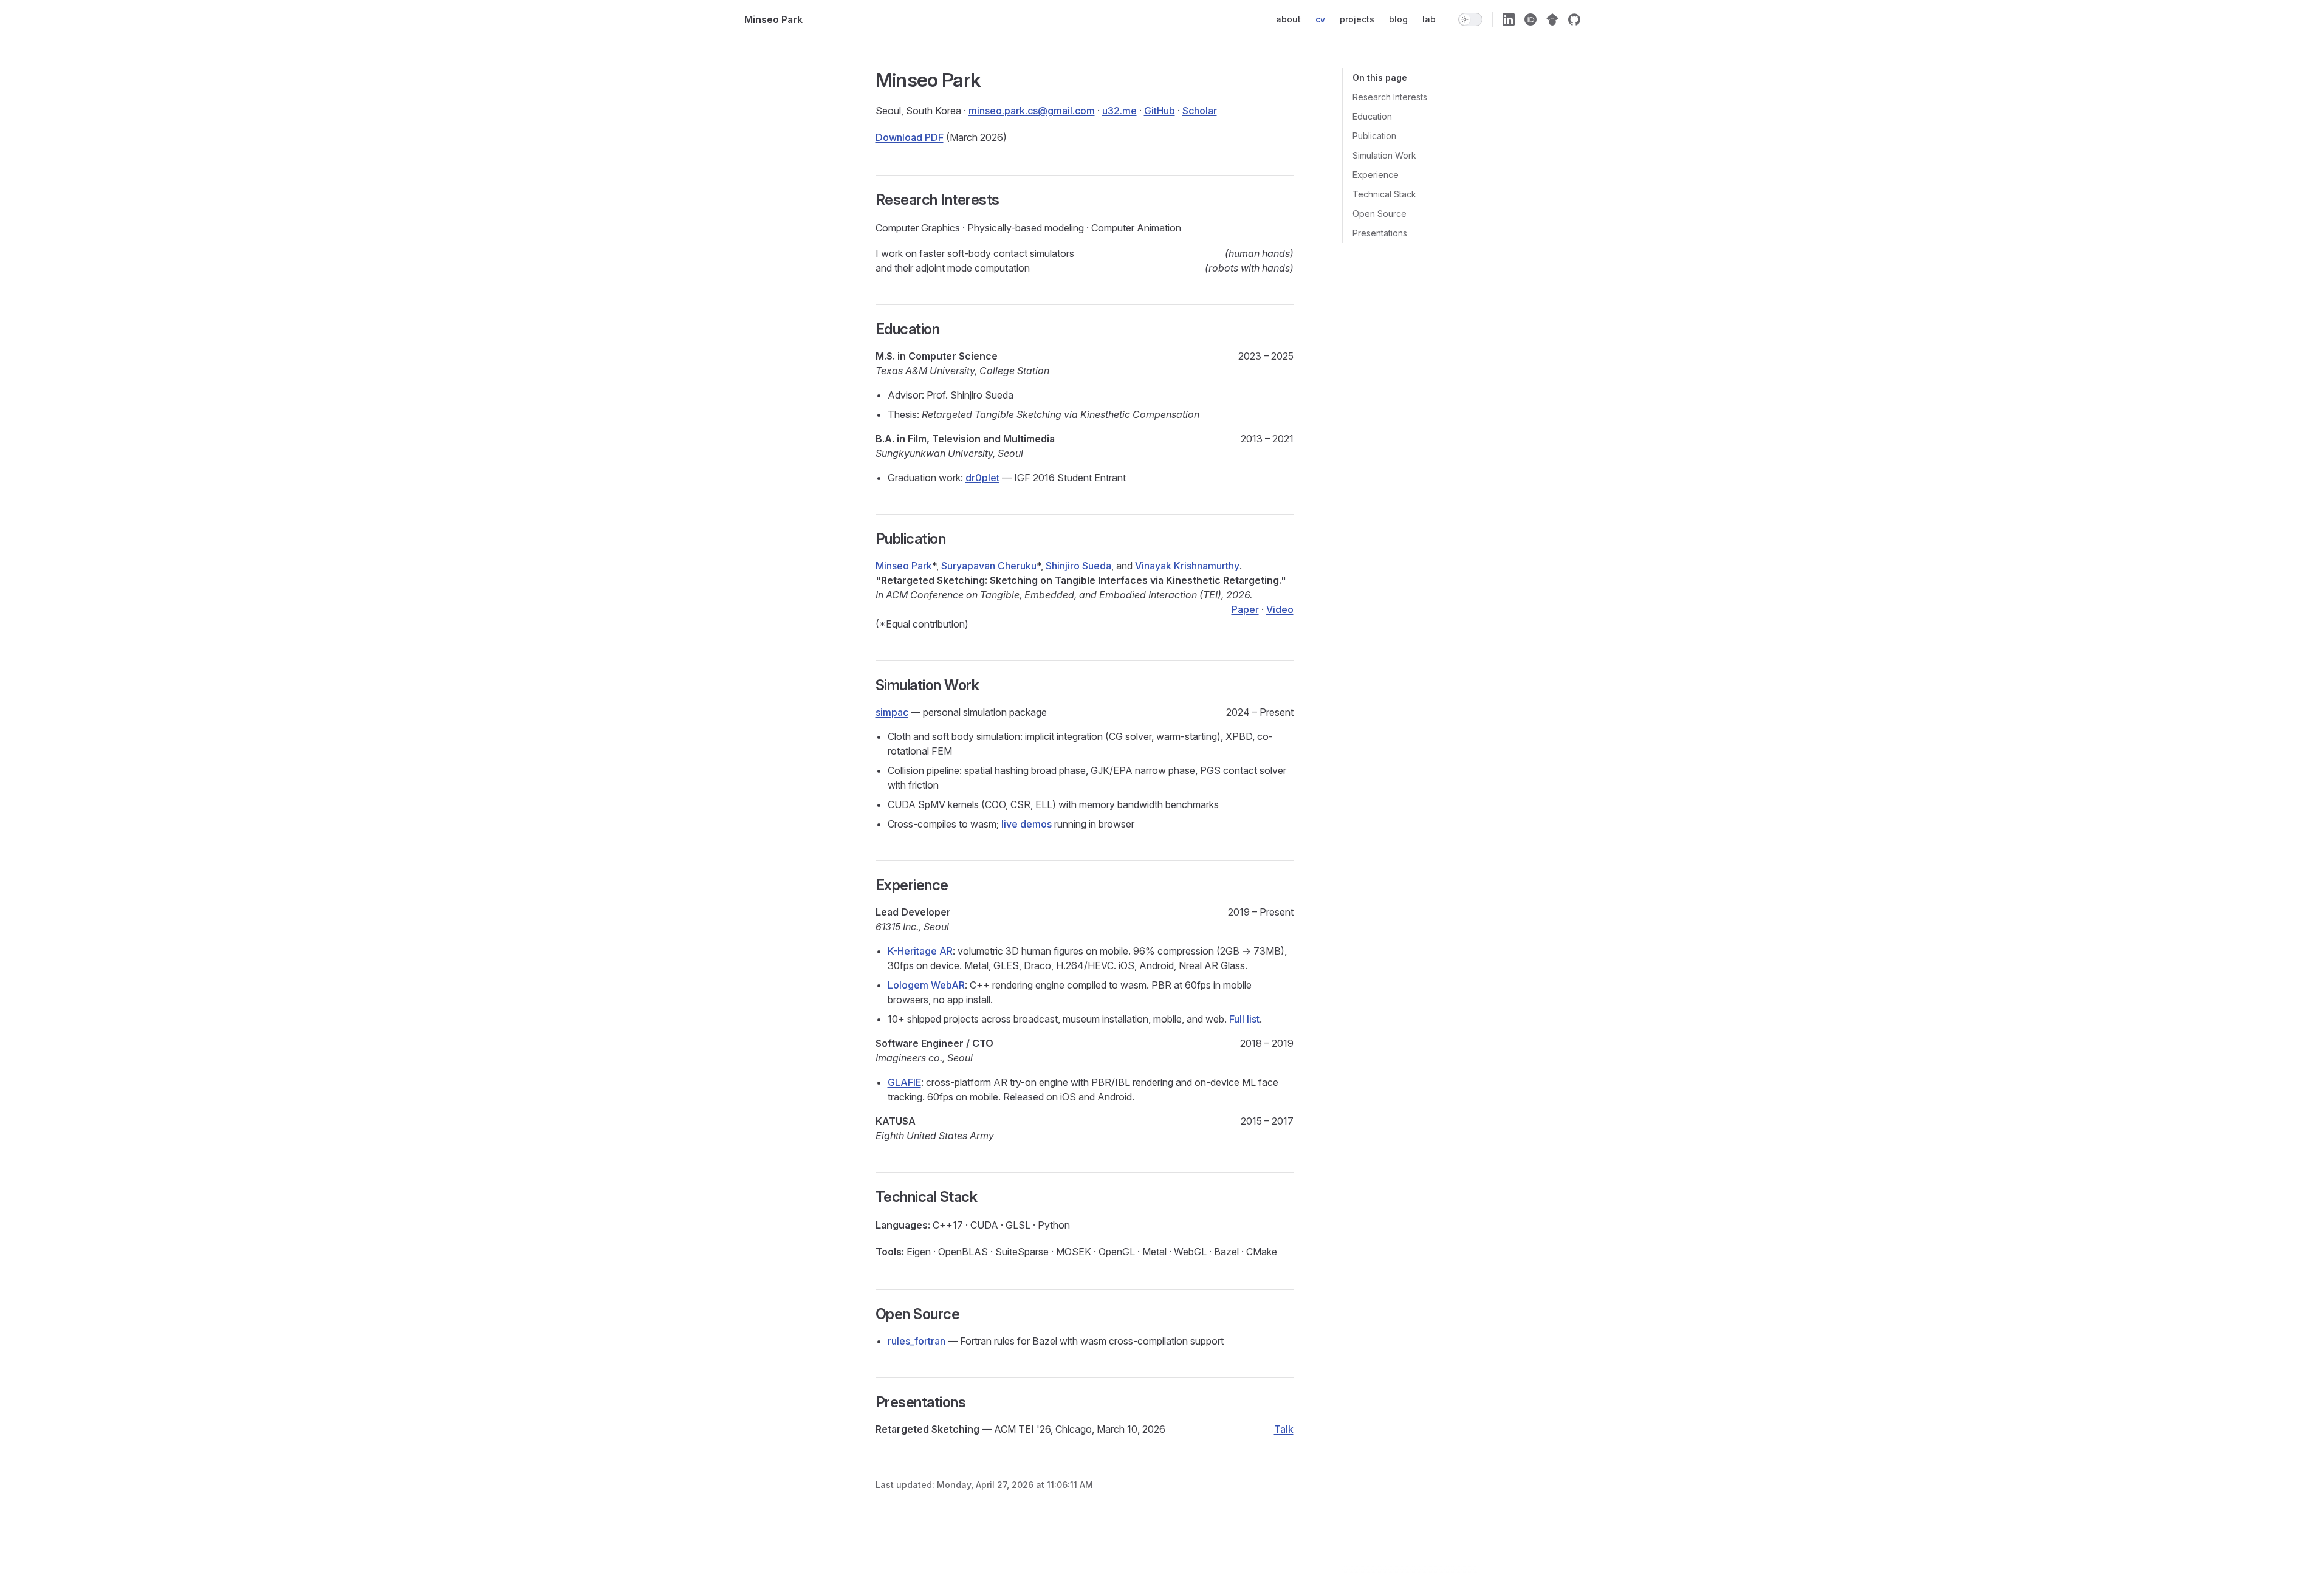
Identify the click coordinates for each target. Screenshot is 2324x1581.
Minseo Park (904, 566)
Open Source (1380, 214)
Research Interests (1390, 97)
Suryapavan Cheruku (989, 566)
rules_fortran (917, 1341)
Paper (1245, 609)
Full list (1244, 1019)
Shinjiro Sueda (1078, 566)
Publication (1374, 136)
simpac (892, 712)
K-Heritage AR (920, 951)
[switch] (1470, 19)
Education (1372, 116)
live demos (1027, 824)
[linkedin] (1509, 19)
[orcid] (1530, 19)
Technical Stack (1384, 194)
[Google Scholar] (1552, 19)
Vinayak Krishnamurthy (1187, 566)
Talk (1284, 1429)
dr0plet (982, 478)
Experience (1376, 175)
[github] (1574, 19)
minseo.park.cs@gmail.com (1032, 111)
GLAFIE (904, 1082)
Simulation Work (1384, 155)
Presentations (1380, 233)
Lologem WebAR (926, 985)
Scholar (1200, 111)
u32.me (1119, 111)
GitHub (1160, 111)
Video (1280, 609)
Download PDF (910, 137)
